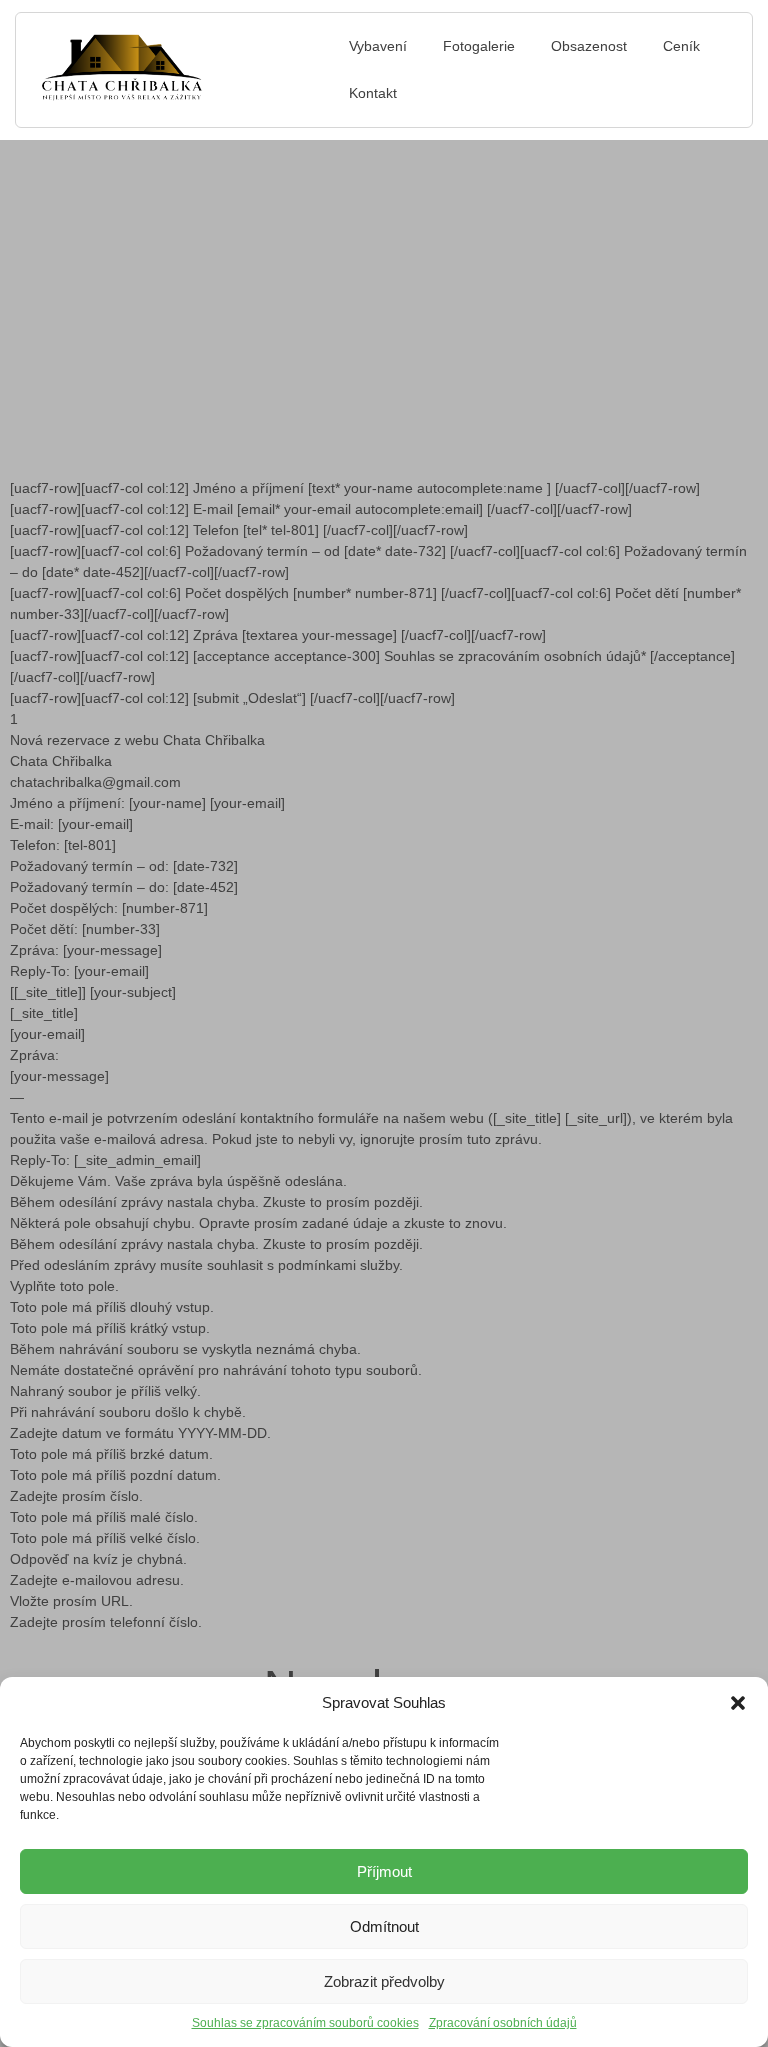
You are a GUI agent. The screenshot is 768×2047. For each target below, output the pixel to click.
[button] (738, 1703)
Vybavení (378, 46)
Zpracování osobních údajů (503, 2023)
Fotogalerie (479, 46)
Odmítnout (384, 1926)
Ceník (681, 46)
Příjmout (384, 1871)
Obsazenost (589, 46)
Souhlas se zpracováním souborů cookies (305, 2023)
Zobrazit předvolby (384, 1981)
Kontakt (373, 93)
